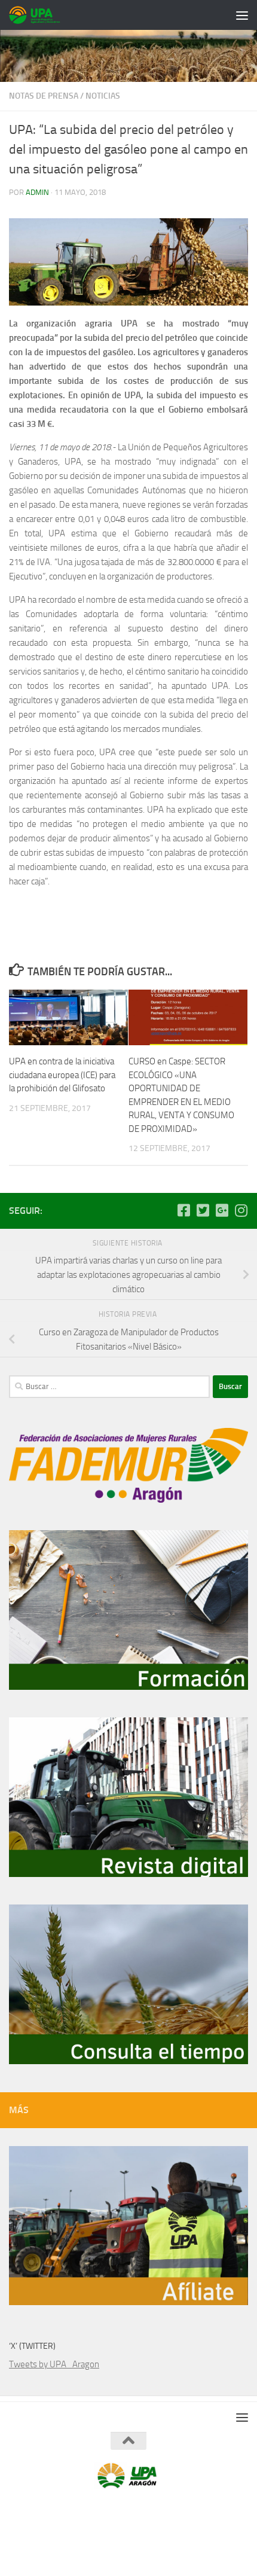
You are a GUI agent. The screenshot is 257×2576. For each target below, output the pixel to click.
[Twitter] (203, 1210)
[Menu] (242, 15)
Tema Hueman (186, 2514)
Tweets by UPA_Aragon (54, 2364)
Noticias (103, 96)
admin (37, 192)
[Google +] (222, 1210)
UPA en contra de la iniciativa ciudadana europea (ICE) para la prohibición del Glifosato (62, 1075)
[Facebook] (183, 1210)
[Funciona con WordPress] (97, 2514)
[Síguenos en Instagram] (241, 1210)
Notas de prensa (44, 96)
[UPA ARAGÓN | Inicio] (44, 15)
